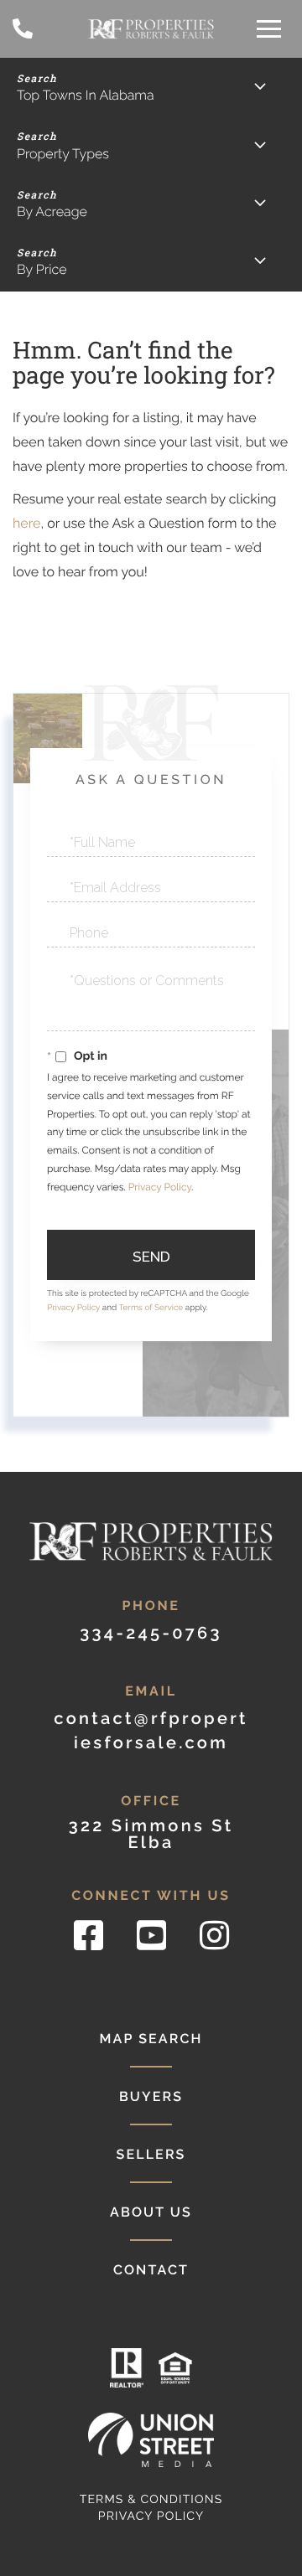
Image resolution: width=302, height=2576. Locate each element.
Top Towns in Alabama (86, 95)
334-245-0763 (23, 29)
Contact (151, 2270)
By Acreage (52, 212)
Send (151, 1257)
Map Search (151, 2039)
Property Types (63, 154)
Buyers (151, 2096)
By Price (42, 269)
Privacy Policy (160, 1187)
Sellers (151, 2154)
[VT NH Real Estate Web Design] (151, 2440)
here (26, 523)
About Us (151, 2212)
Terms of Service (151, 1308)
